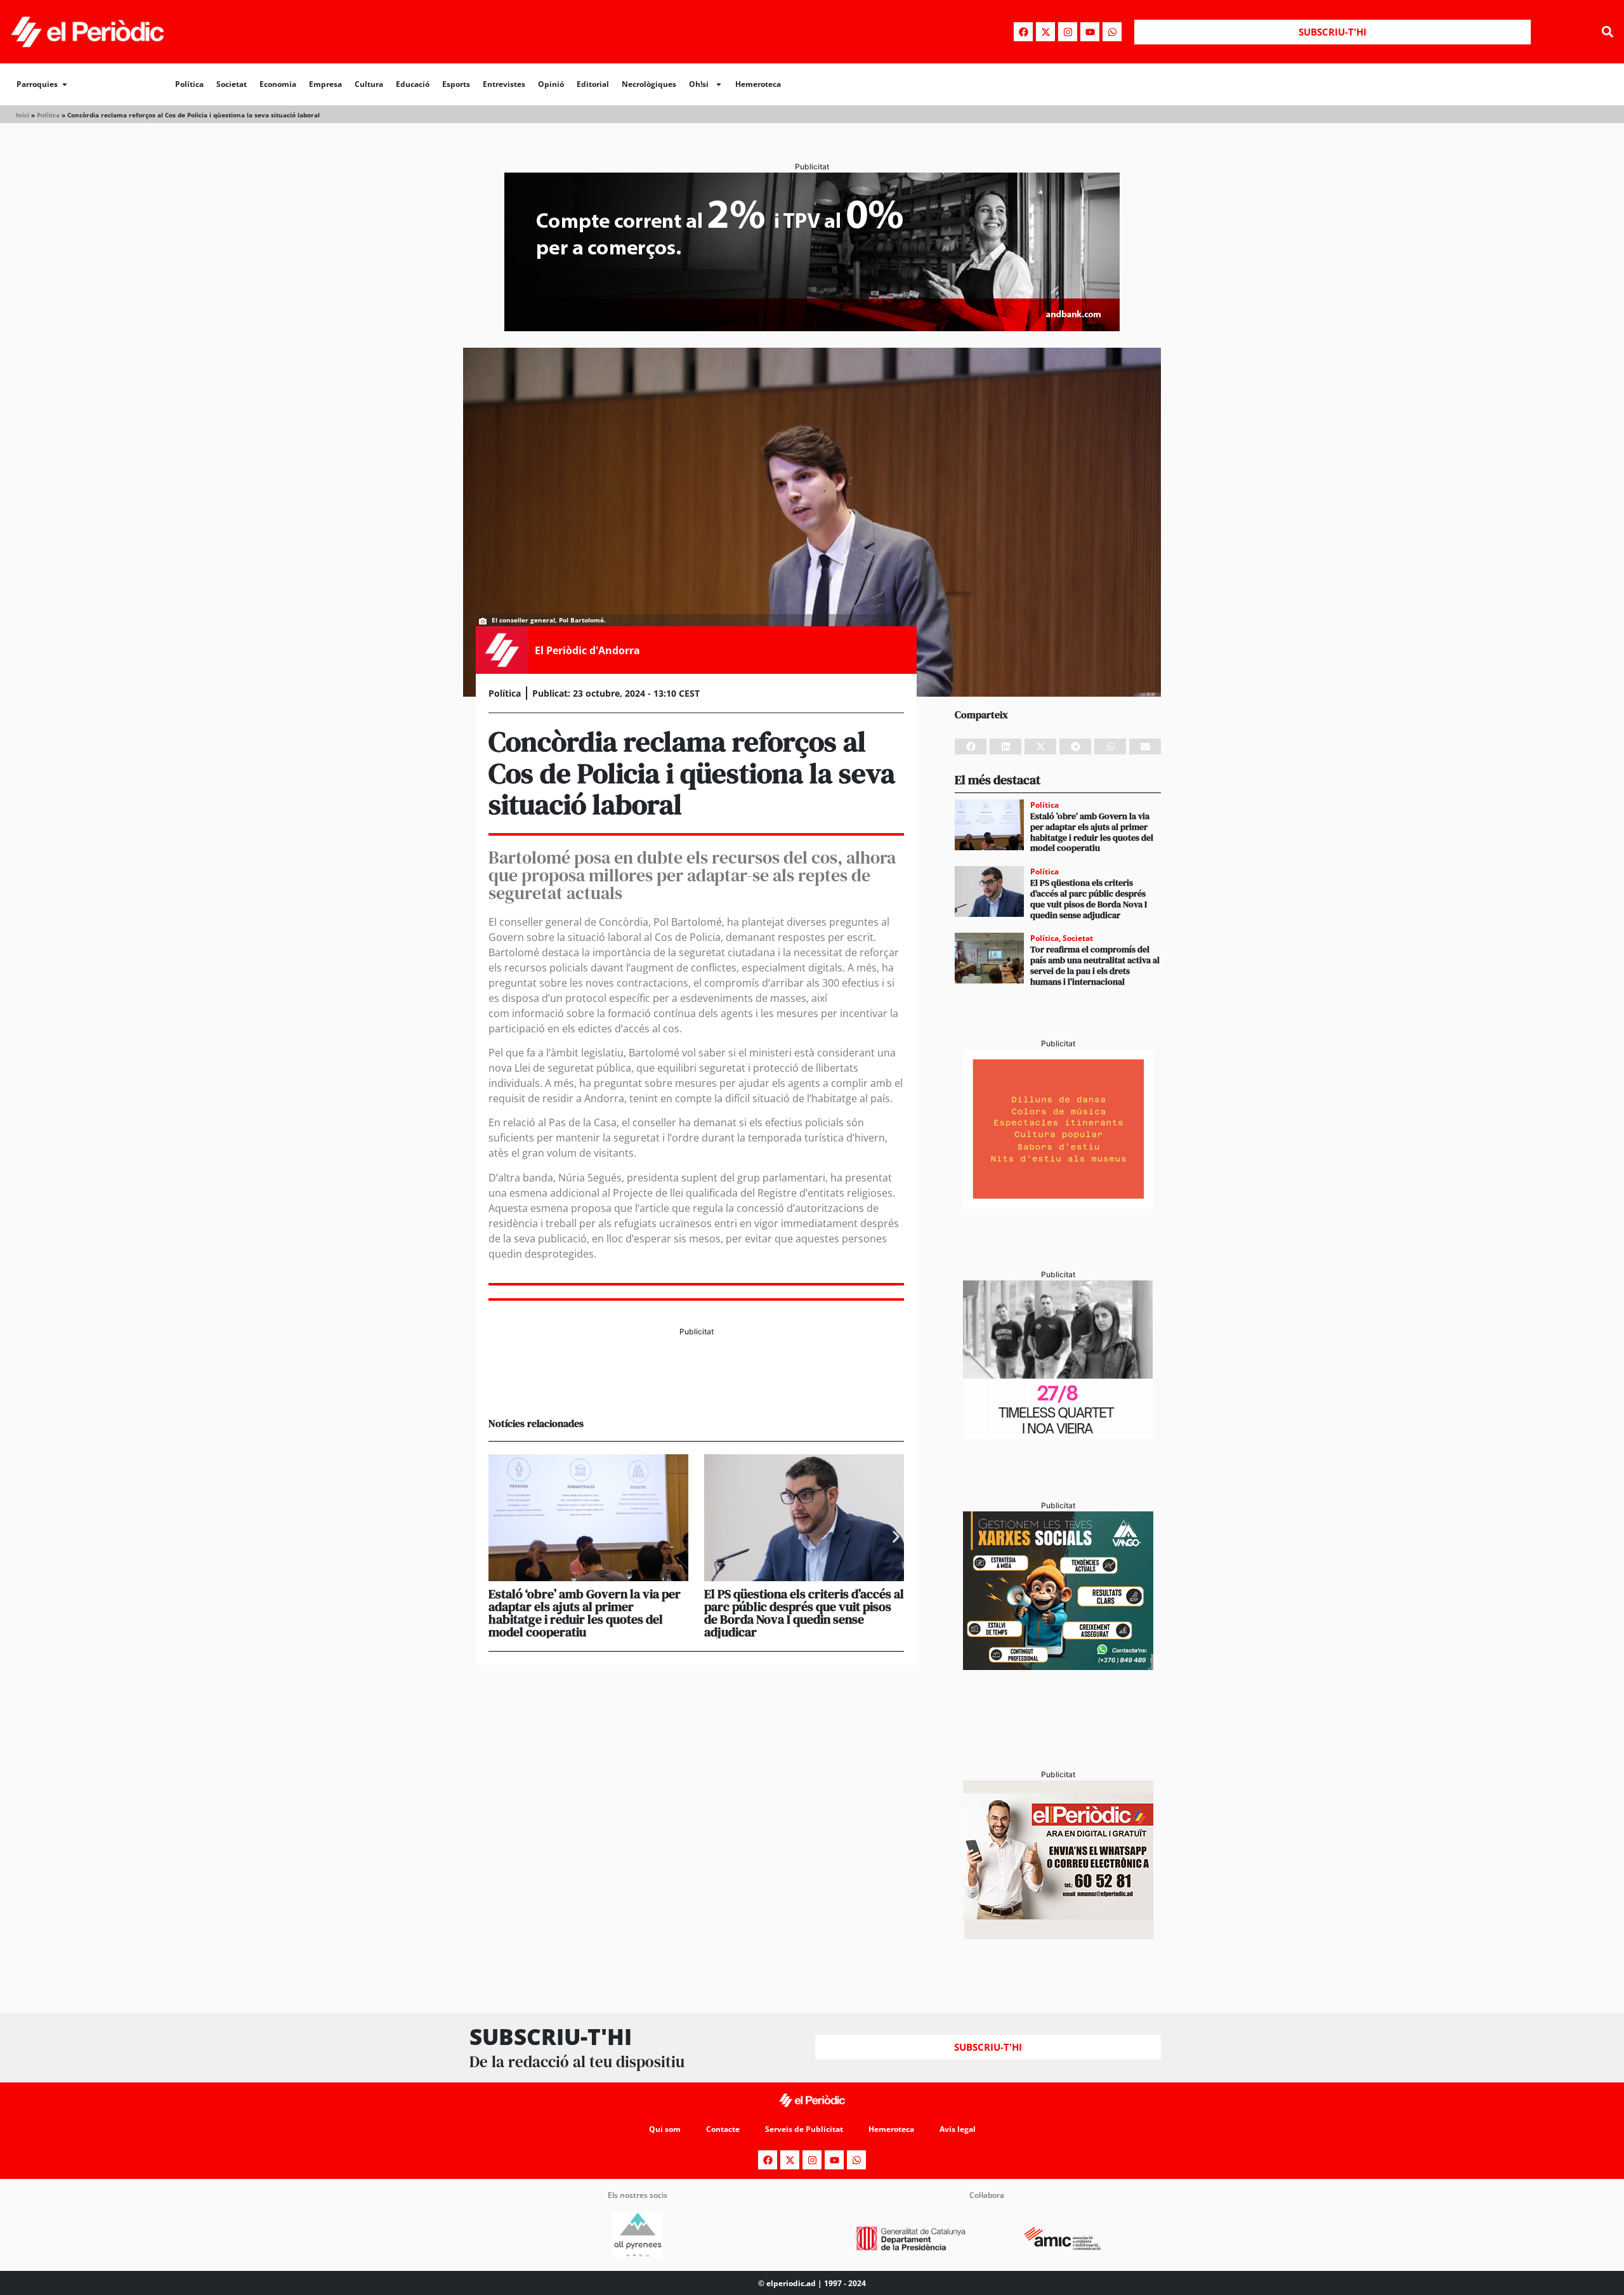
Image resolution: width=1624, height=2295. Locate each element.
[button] (1607, 32)
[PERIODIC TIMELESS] (1058, 1435)
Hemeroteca (758, 84)
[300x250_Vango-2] (1058, 1666)
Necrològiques (649, 84)
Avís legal (958, 2129)
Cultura (369, 84)
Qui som (665, 2129)
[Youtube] (1090, 32)
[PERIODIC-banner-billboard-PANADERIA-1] (812, 327)
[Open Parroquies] (65, 84)
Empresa (325, 84)
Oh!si (699, 84)
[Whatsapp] (1112, 32)
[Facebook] (1023, 32)
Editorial (593, 84)
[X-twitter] (1045, 32)
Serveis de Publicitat (804, 2129)
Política (189, 84)
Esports (456, 84)
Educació (413, 84)
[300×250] (1058, 1204)
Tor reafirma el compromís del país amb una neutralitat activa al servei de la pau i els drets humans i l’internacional (1095, 965)
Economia (278, 84)
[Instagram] (1068, 32)
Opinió (551, 84)
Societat (232, 84)
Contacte (723, 2129)
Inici (23, 115)
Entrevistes (504, 84)
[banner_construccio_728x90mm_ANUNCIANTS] (696, 1385)
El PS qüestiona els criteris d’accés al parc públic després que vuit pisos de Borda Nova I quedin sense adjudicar (804, 1613)
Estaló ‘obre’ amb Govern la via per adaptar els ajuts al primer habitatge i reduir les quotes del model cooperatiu (585, 1613)
